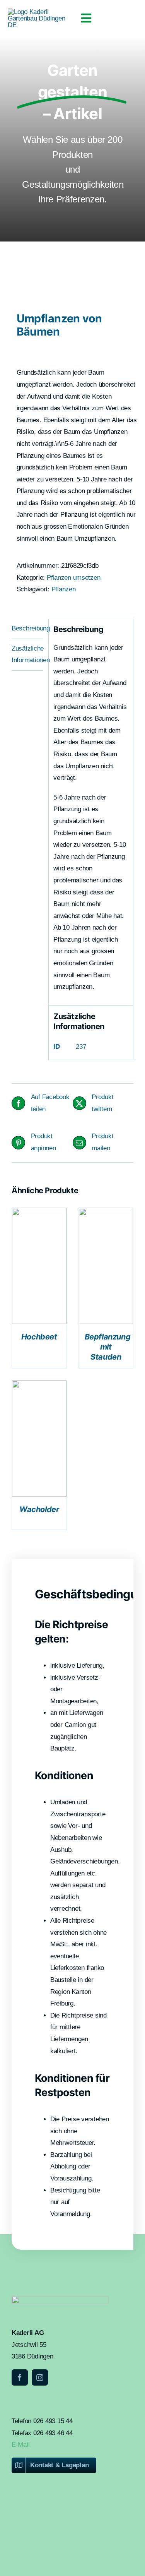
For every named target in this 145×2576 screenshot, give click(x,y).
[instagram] (40, 2377)
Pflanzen (64, 589)
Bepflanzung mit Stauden (108, 1347)
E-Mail (20, 2445)
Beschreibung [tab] (27, 628)
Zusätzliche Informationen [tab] (27, 654)
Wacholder (39, 1509)
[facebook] (20, 2377)
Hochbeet (39, 1337)
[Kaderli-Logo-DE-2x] (40, 12)
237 (81, 1047)
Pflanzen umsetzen (74, 578)
